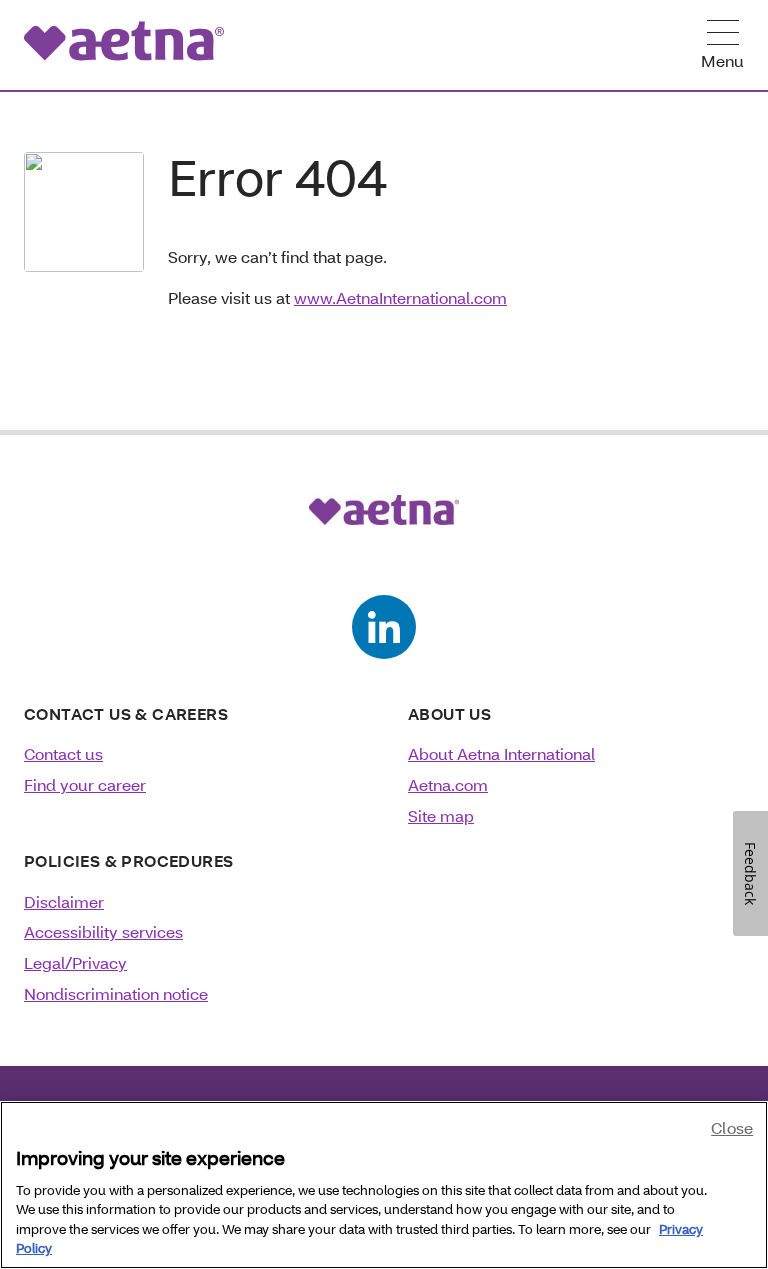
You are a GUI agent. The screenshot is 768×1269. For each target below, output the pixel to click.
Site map (441, 815)
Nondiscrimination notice (116, 993)
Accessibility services (103, 931)
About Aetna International (501, 753)
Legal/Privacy (75, 962)
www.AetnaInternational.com (400, 297)
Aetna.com (448, 784)
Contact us (63, 753)
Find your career (85, 784)
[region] (384, 1185)
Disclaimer (64, 901)
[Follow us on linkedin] (384, 627)
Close (732, 1127)
